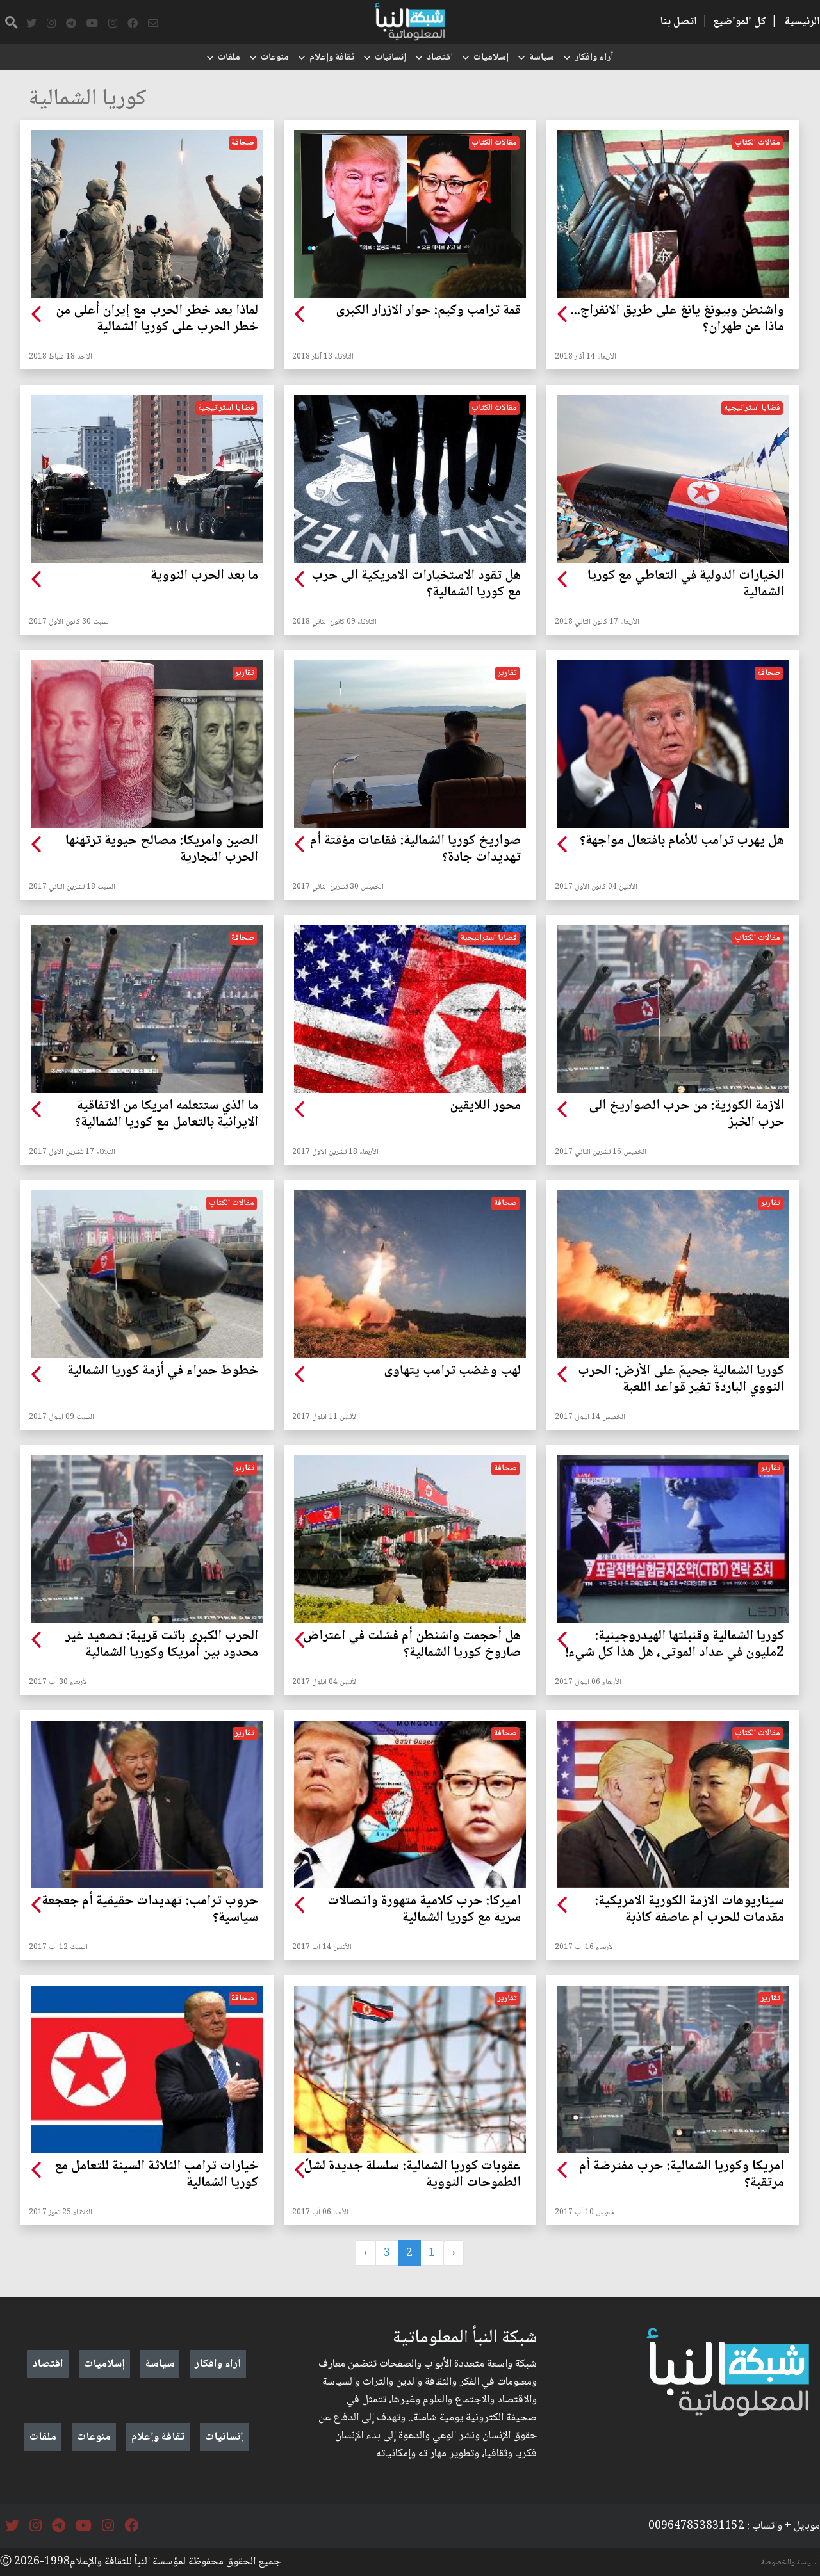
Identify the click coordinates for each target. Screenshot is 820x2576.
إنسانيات (390, 58)
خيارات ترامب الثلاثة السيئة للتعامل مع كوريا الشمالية (156, 2175)
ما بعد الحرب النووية (204, 576)
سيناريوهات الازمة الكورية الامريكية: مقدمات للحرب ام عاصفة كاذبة (689, 1910)
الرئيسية (802, 22)
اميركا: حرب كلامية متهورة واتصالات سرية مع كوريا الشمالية (424, 1910)
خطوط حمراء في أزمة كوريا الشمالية (163, 1372)
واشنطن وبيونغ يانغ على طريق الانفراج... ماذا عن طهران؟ (677, 320)
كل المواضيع (740, 22)
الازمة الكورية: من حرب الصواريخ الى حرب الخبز (686, 1115)
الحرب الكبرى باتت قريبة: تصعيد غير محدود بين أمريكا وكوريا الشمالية (162, 1645)
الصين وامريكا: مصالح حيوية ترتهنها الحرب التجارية (162, 850)
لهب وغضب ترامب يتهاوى (452, 1372)
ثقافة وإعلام (332, 58)
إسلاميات (491, 58)
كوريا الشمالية (88, 100)
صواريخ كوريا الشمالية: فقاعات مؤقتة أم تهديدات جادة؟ (415, 850)
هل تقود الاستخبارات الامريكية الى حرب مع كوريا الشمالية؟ (416, 585)
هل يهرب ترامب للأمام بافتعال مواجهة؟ (682, 841)
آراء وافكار (594, 58)
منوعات (275, 58)
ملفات (229, 58)
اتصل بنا (678, 22)
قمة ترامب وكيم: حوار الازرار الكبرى (428, 311)
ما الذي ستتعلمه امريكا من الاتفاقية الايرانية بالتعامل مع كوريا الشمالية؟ (167, 1115)
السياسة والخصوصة (791, 2563)
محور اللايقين (485, 1106)
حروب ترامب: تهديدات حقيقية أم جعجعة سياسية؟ (150, 1910)
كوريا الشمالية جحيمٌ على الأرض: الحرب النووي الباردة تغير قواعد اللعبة (681, 1380)
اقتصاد (440, 58)
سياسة (542, 58)
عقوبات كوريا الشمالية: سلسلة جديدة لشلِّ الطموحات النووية (412, 2175)
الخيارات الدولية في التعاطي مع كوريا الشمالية (686, 585)
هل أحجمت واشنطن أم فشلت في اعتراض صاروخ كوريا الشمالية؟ (412, 1645)
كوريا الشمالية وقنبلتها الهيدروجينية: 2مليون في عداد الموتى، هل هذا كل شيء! (675, 1645)
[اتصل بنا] (153, 24)
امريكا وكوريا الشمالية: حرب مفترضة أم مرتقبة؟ (682, 2175)
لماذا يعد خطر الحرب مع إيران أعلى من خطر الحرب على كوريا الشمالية (157, 320)
